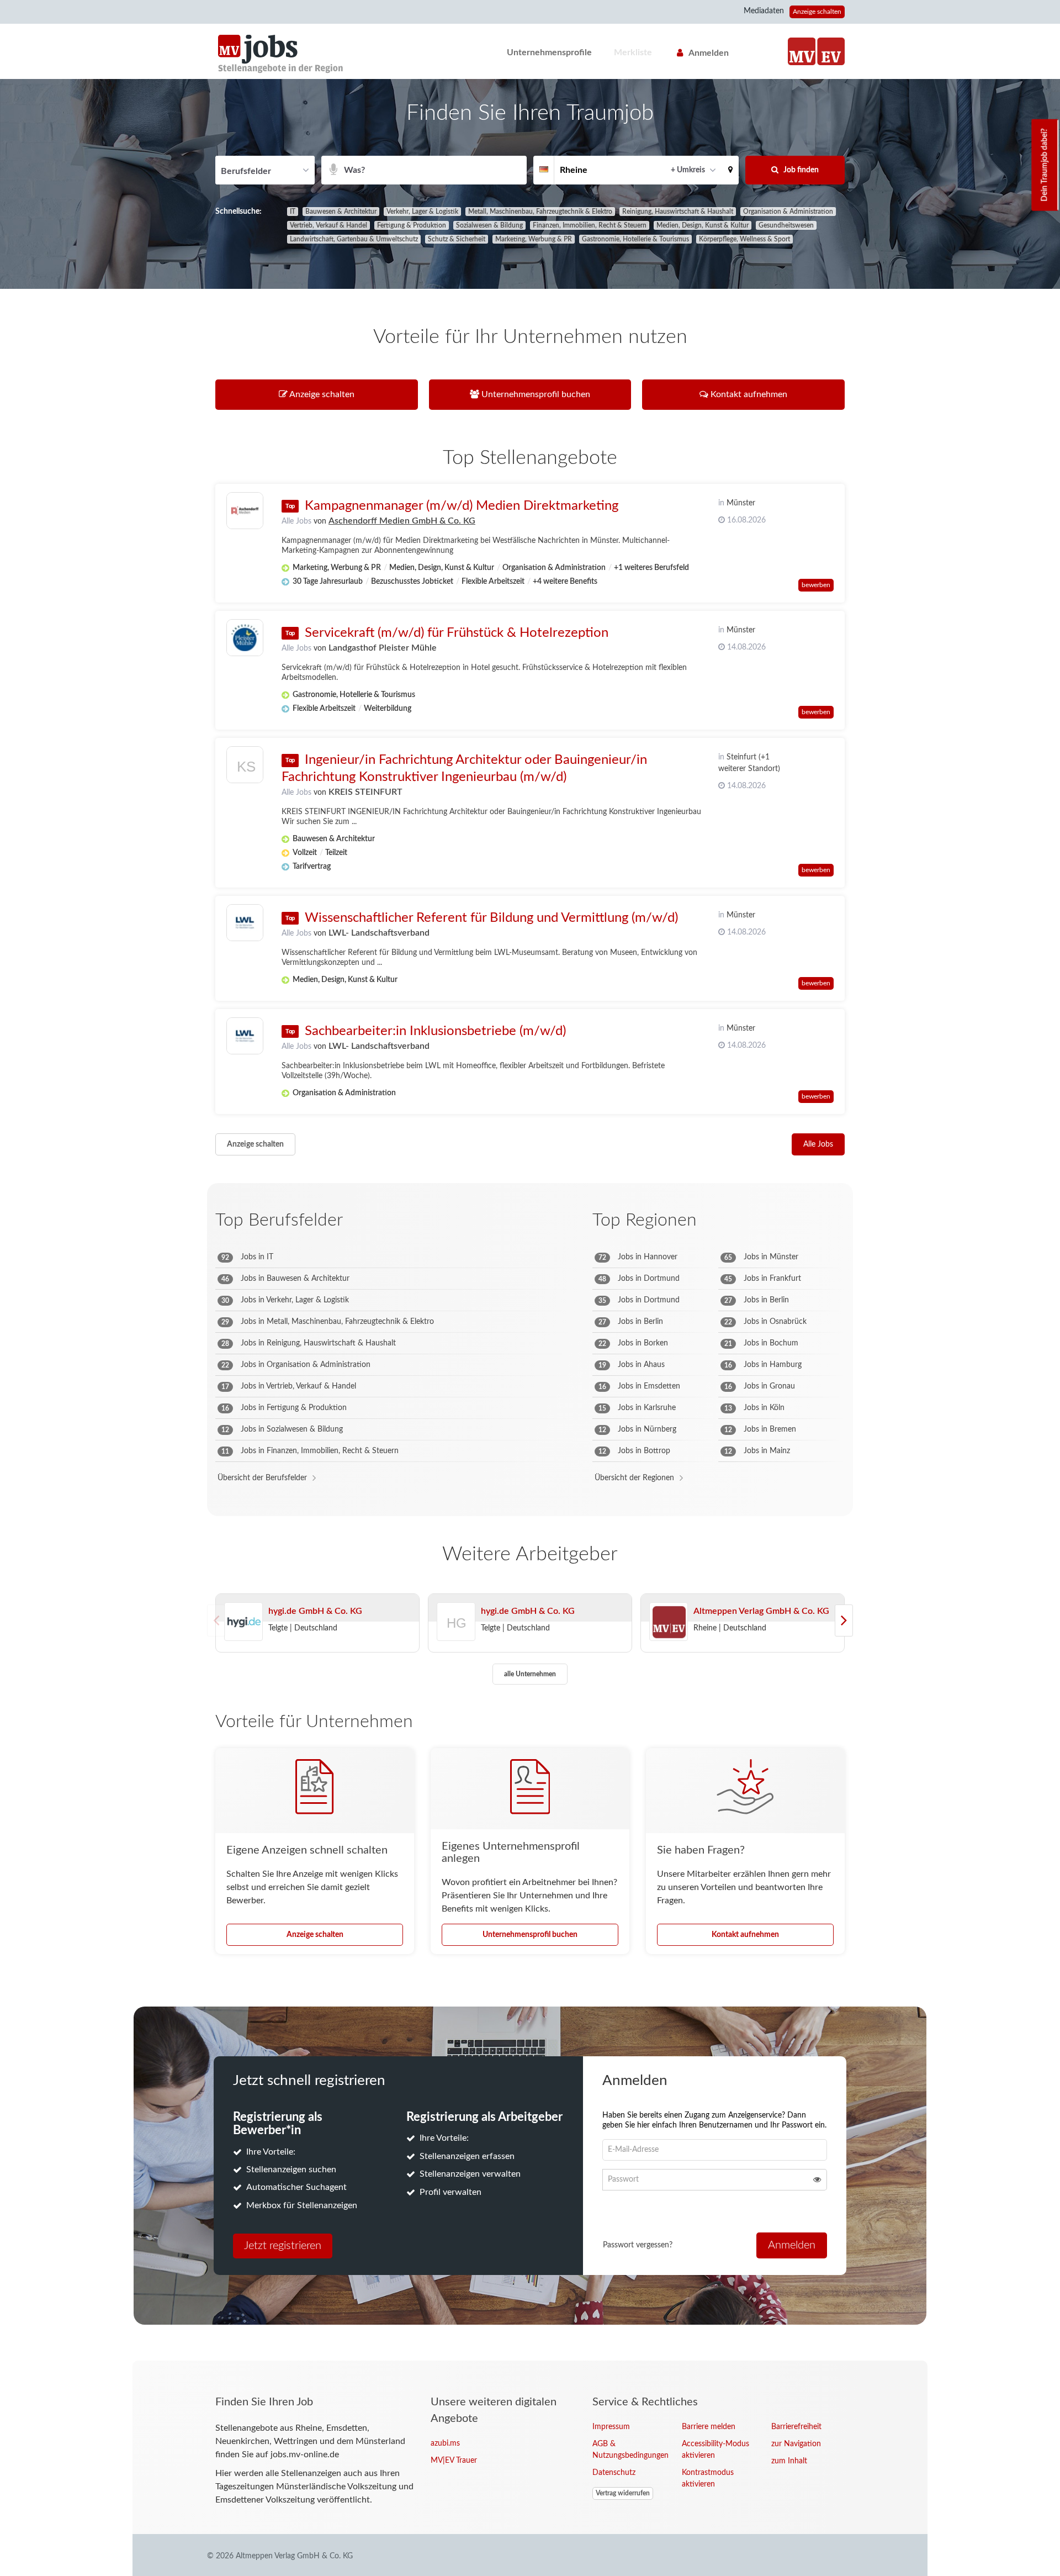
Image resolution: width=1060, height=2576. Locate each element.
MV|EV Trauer (454, 2461)
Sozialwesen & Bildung (489, 225)
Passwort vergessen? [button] (638, 2245)
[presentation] (844, 1620)
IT (293, 212)
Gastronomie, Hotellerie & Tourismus (635, 239)
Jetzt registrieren (283, 2246)
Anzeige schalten (817, 12)
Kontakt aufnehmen (745, 1935)
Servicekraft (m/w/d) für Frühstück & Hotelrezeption (457, 633)
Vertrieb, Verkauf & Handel (328, 225)
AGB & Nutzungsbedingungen (629, 2450)
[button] (730, 170)
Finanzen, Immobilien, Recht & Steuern (590, 225)
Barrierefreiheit (796, 2427)
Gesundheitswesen (786, 225)
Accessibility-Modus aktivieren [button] (715, 2450)
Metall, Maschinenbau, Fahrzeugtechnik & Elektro (540, 212)
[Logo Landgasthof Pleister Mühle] (245, 638)
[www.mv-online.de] (802, 51)
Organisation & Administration (788, 212)
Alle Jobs (296, 521)
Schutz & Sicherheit (457, 239)
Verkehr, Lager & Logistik (422, 212)
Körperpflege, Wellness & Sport (744, 239)
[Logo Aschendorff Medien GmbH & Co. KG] (245, 511)
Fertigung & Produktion (412, 225)
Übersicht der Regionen (634, 1478)
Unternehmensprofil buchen (530, 1935)
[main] (530, 1220)
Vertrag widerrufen (623, 2493)
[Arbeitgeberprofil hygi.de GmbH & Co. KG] (243, 1622)
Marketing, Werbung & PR (534, 239)
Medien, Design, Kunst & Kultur (703, 225)
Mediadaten (764, 11)
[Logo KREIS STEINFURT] (245, 767)
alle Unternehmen (530, 1674)
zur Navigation (796, 2444)
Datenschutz (614, 2473)
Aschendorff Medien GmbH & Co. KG (402, 521)
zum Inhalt (789, 2461)
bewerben (816, 585)
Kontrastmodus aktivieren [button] (708, 2479)
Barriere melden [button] (709, 2427)
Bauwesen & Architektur (341, 212)
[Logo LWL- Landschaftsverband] (245, 923)
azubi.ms (445, 2443)
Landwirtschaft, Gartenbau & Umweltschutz (354, 239)
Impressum (611, 2427)
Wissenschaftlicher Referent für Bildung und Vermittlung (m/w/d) (491, 918)
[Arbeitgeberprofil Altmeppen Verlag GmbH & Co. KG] (669, 1622)
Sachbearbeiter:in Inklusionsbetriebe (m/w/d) (435, 1031)
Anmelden (709, 53)
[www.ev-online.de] (831, 51)
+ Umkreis (688, 170)
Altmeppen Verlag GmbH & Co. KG (761, 1611)
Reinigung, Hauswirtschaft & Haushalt (678, 212)
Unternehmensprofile (549, 52)
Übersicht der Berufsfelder (262, 1478)
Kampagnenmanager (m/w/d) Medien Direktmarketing (462, 506)
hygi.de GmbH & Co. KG (315, 1611)
